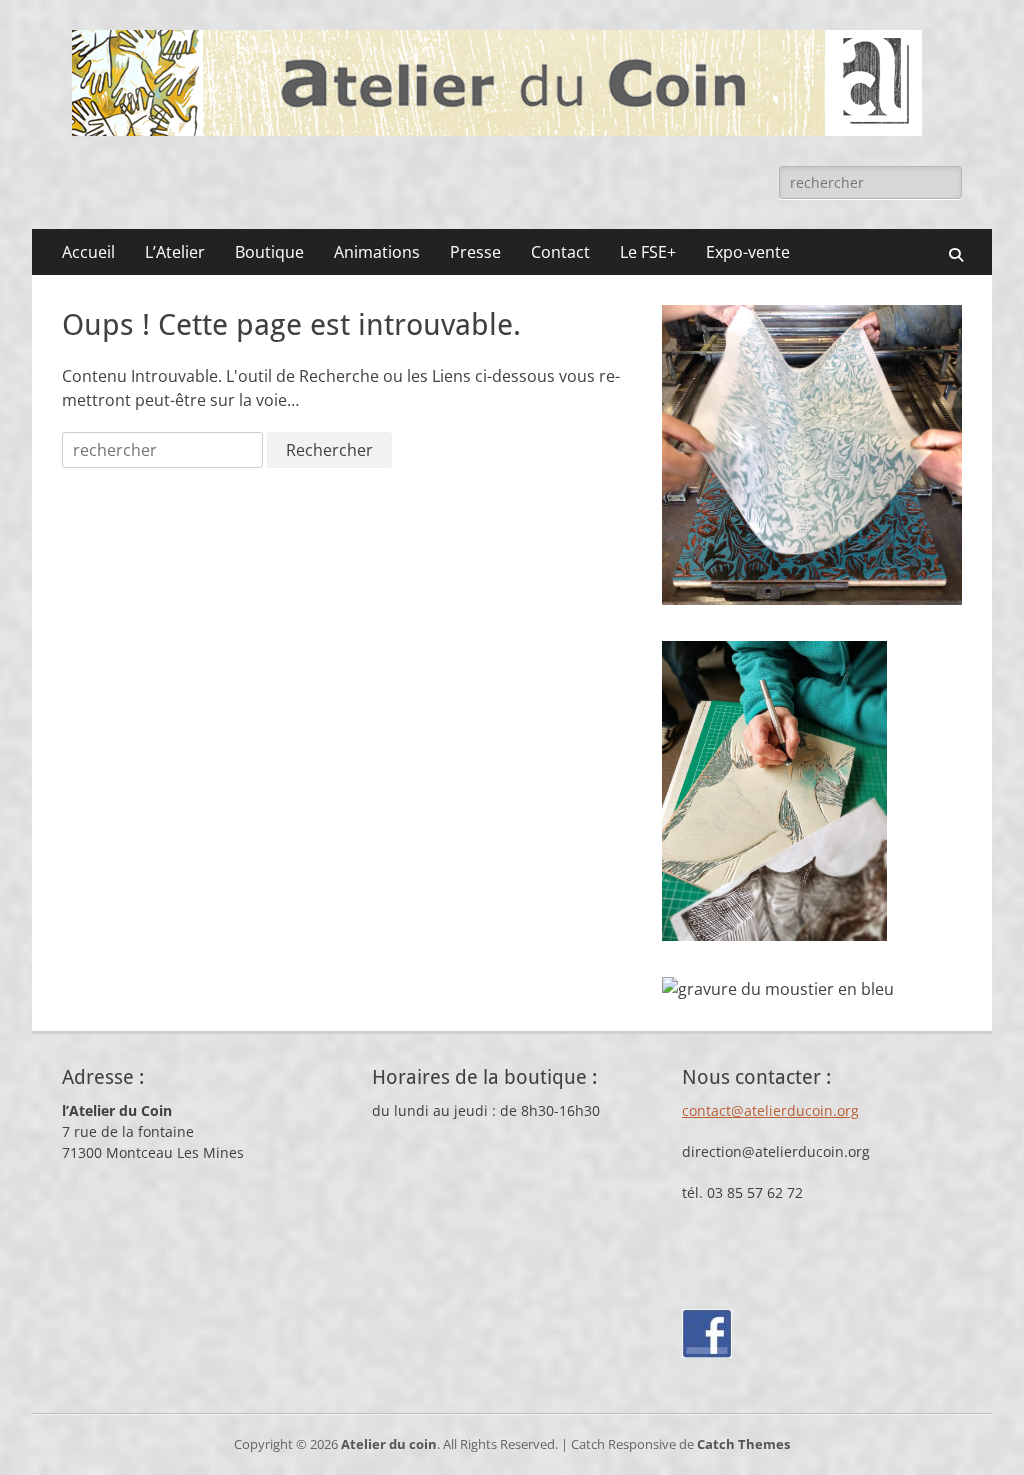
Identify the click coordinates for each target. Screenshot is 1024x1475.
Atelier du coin (389, 1444)
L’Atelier (175, 252)
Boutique (269, 252)
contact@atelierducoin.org (770, 1110)
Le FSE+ (648, 252)
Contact (560, 252)
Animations (377, 252)
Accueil (88, 252)
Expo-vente (748, 252)
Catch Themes (743, 1444)
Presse (475, 252)
